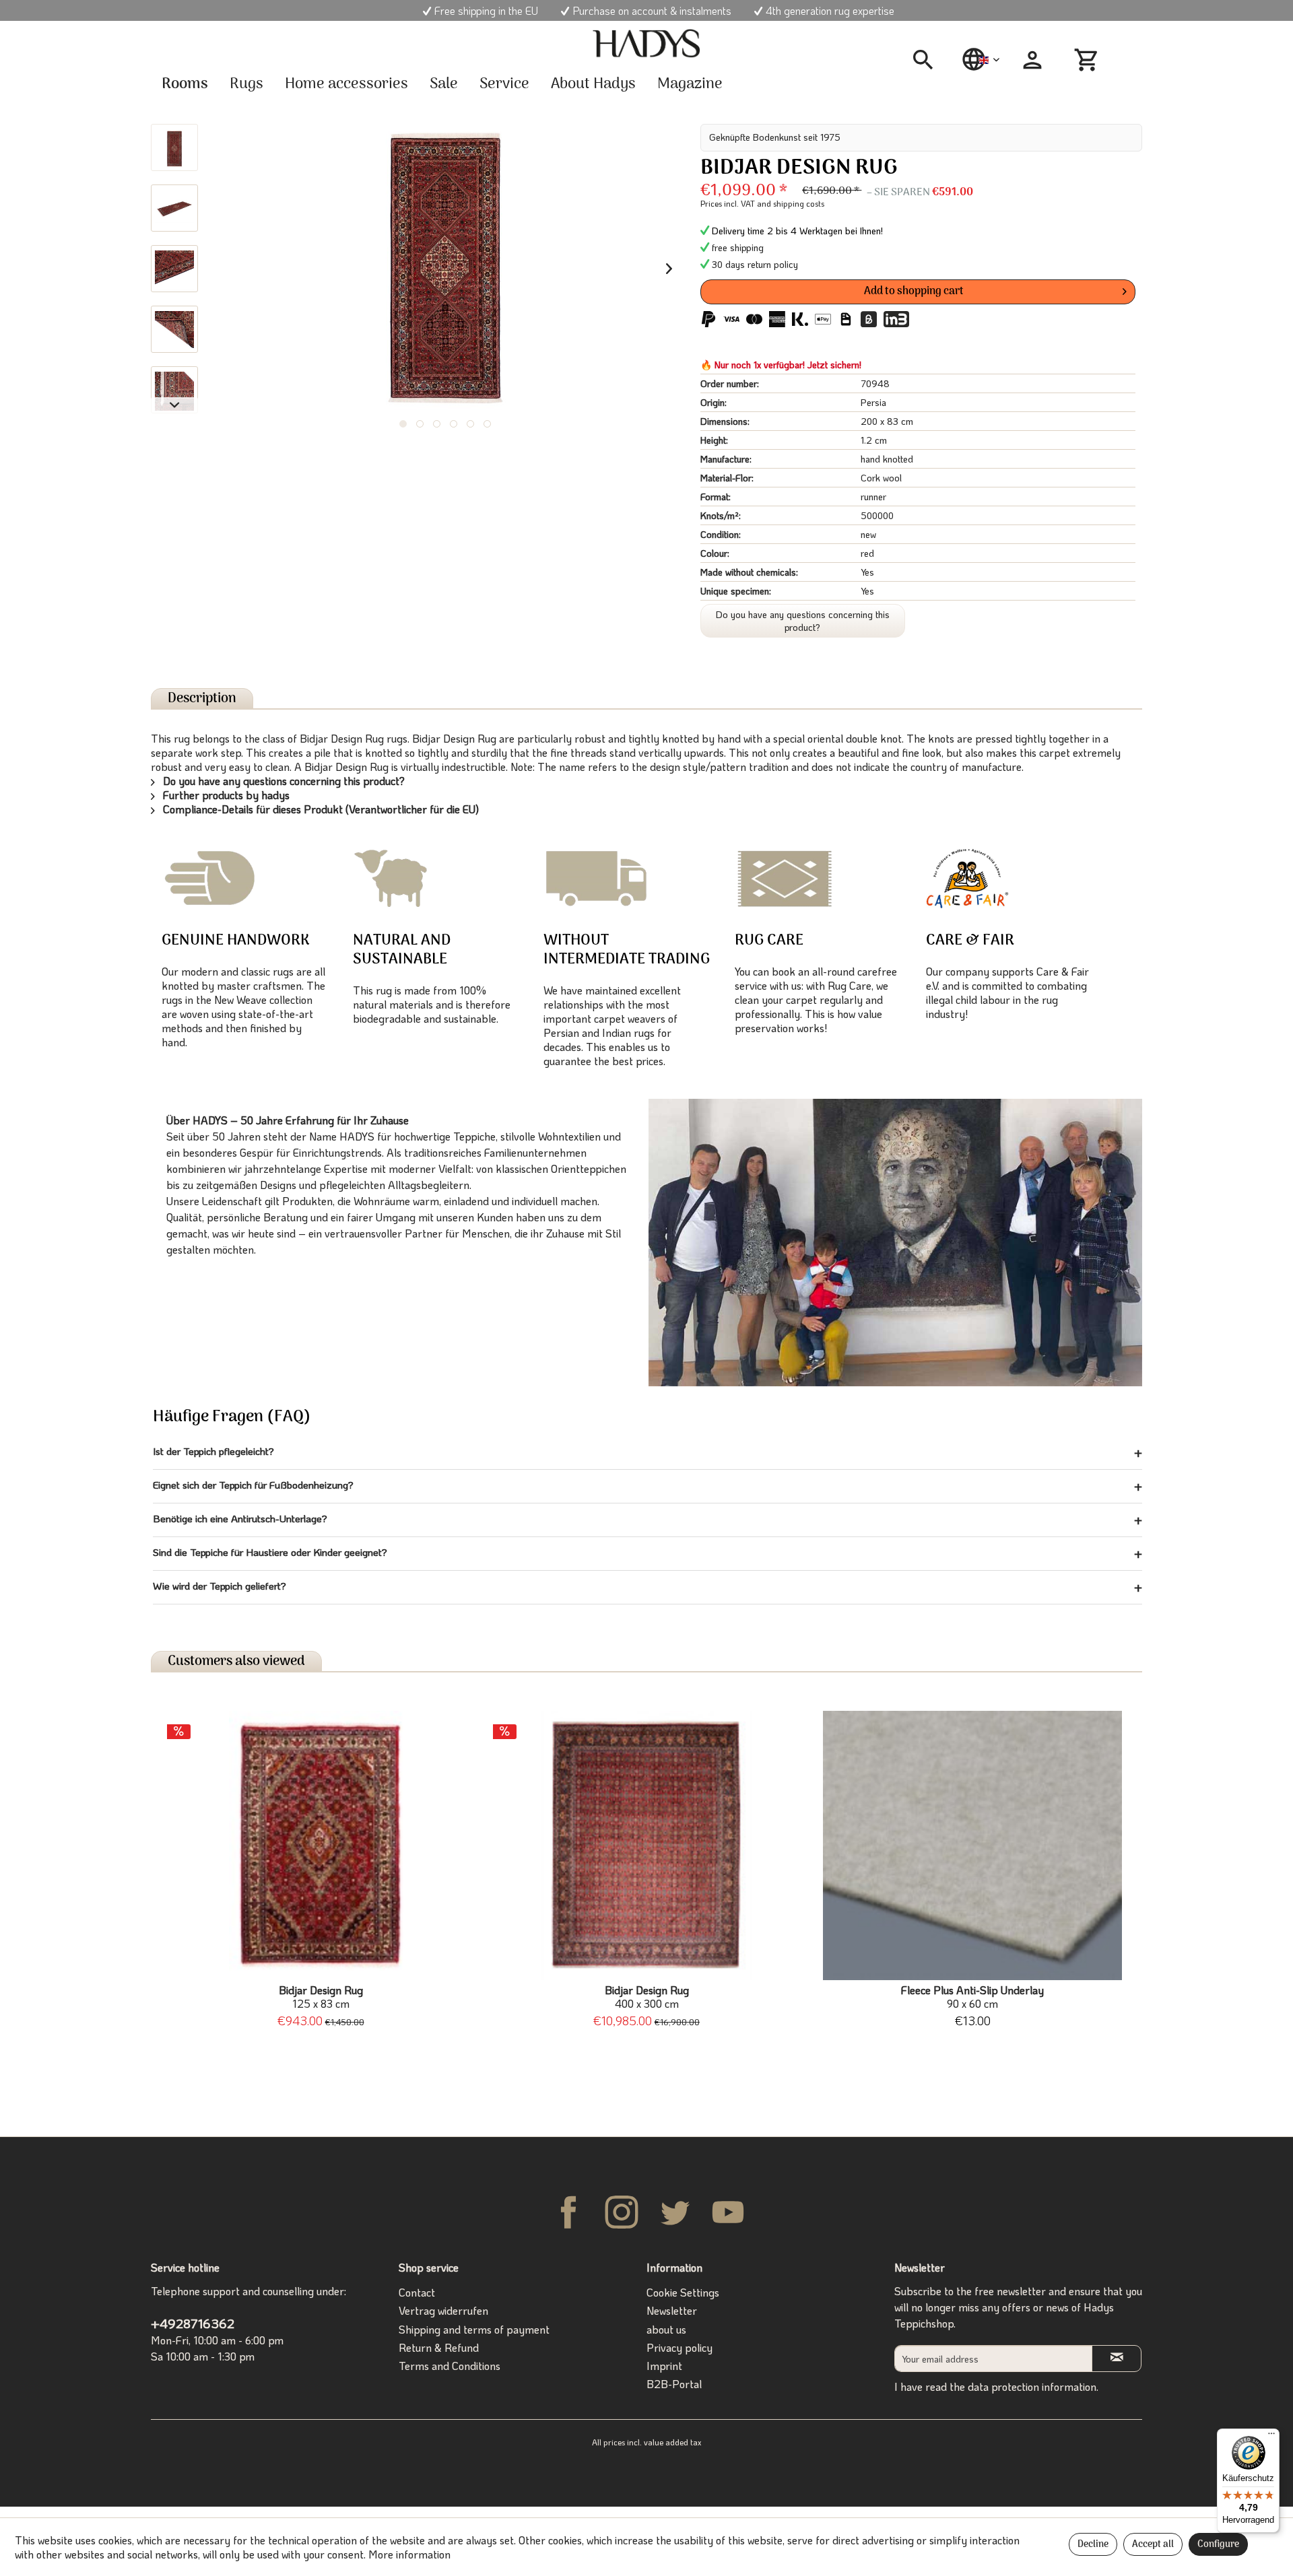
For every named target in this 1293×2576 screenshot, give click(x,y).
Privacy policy (679, 2347)
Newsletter (672, 2310)
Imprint (664, 2366)
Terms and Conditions (450, 2366)
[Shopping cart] (1088, 60)
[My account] (1032, 60)
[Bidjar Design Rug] (321, 1845)
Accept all (1153, 2545)
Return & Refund (439, 2347)
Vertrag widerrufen (443, 2310)
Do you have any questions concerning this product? (803, 621)
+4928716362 (193, 2323)
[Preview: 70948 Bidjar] (174, 147)
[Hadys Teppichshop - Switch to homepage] (646, 44)
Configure (1218, 2545)
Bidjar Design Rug (321, 1997)
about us (666, 2329)
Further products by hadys (225, 795)
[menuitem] (928, 60)
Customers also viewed (236, 1661)
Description (202, 699)
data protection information (1032, 2386)
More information (409, 2554)
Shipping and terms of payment (474, 2329)
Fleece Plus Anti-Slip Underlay (972, 1997)
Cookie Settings (683, 2292)
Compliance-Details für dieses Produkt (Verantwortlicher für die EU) (320, 809)
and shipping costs (791, 203)
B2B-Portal (674, 2384)
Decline (1093, 2545)
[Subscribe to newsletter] (1117, 2358)
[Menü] (1271, 2437)
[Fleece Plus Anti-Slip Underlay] (972, 1845)
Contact (417, 2292)
